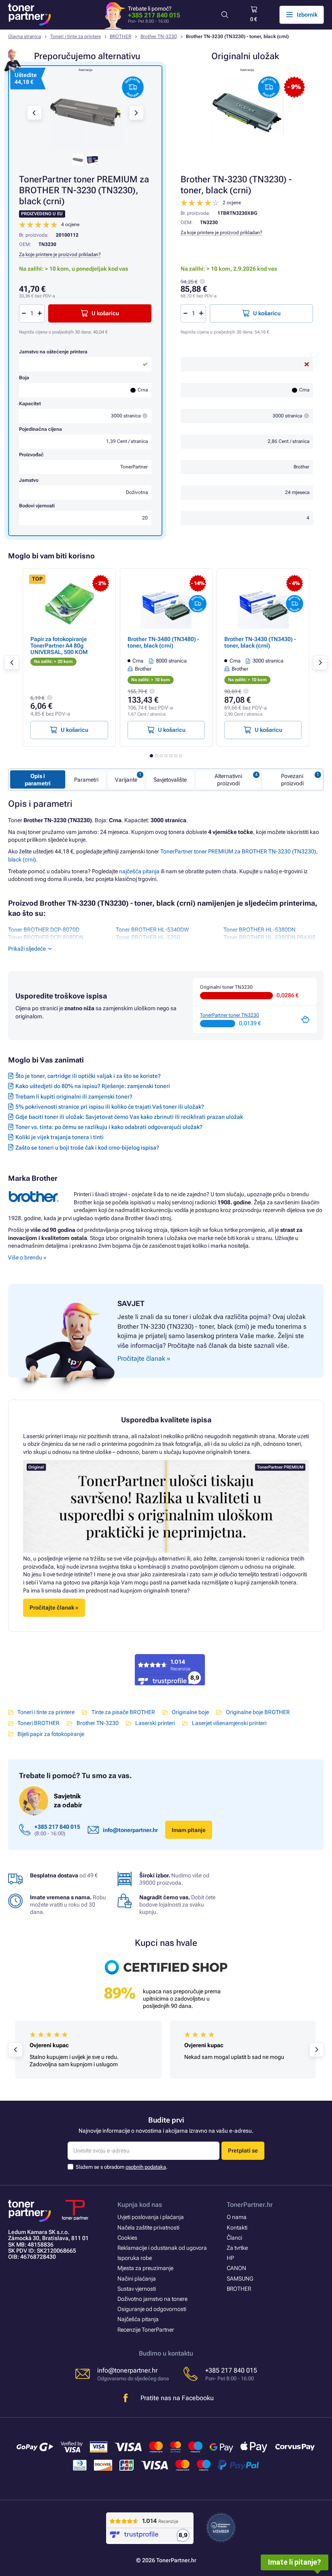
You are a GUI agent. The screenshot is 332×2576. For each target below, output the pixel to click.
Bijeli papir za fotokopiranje (51, 1734)
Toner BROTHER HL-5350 (148, 937)
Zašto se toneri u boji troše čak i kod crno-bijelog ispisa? (87, 1148)
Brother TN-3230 (159, 36)
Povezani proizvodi (292, 780)
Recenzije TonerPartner (146, 2330)
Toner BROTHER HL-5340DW (152, 930)
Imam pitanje (189, 1830)
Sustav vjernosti (137, 2289)
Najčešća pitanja (138, 2319)
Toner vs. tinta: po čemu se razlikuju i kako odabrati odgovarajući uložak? (109, 1127)
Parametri (86, 780)
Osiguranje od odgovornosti (152, 2309)
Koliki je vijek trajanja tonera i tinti (60, 1137)
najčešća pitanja (139, 871)
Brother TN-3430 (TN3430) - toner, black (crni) (260, 642)
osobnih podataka (146, 2167)
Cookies (127, 2238)
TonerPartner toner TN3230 (230, 1015)
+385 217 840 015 (154, 15)
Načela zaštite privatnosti (148, 2228)
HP (230, 2258)
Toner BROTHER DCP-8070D (44, 930)
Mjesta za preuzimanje (145, 2268)
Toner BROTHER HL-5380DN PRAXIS (269, 937)
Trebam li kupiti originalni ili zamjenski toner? (74, 1097)
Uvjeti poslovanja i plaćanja (151, 2217)
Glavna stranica (24, 36)
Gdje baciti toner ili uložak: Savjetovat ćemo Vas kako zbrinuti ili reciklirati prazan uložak (129, 1117)
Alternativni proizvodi (228, 780)
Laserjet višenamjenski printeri (229, 1723)
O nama (237, 2217)
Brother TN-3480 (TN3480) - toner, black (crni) (163, 642)
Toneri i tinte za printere (76, 36)
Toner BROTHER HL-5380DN (260, 930)
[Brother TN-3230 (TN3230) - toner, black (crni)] (247, 113)
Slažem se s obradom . (122, 2167)
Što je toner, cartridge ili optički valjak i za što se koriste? (88, 1076)
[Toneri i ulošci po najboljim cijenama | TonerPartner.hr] (30, 15)
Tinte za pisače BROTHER (123, 1712)
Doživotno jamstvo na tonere (152, 2299)
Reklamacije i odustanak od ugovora (162, 2248)
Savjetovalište (170, 780)
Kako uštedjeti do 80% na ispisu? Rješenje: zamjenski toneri (93, 1086)
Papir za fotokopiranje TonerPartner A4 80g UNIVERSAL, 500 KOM (59, 646)
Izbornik (307, 15)
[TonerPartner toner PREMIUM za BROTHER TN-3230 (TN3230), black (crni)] (85, 113)
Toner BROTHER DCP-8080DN (46, 937)
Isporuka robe (135, 2258)
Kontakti (237, 2228)
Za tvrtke (237, 2248)
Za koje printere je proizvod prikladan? (221, 233)
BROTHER (120, 36)
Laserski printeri (155, 1723)
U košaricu (267, 313)
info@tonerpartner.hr (130, 1830)
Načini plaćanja (137, 2279)
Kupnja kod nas (140, 2205)
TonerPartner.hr (250, 2205)
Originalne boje (190, 1712)
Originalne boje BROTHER (258, 1712)
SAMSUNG (240, 2279)
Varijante (126, 780)
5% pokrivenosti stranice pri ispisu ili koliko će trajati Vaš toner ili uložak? (110, 1107)
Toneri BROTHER (38, 1723)
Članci (234, 2238)
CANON (236, 2268)
